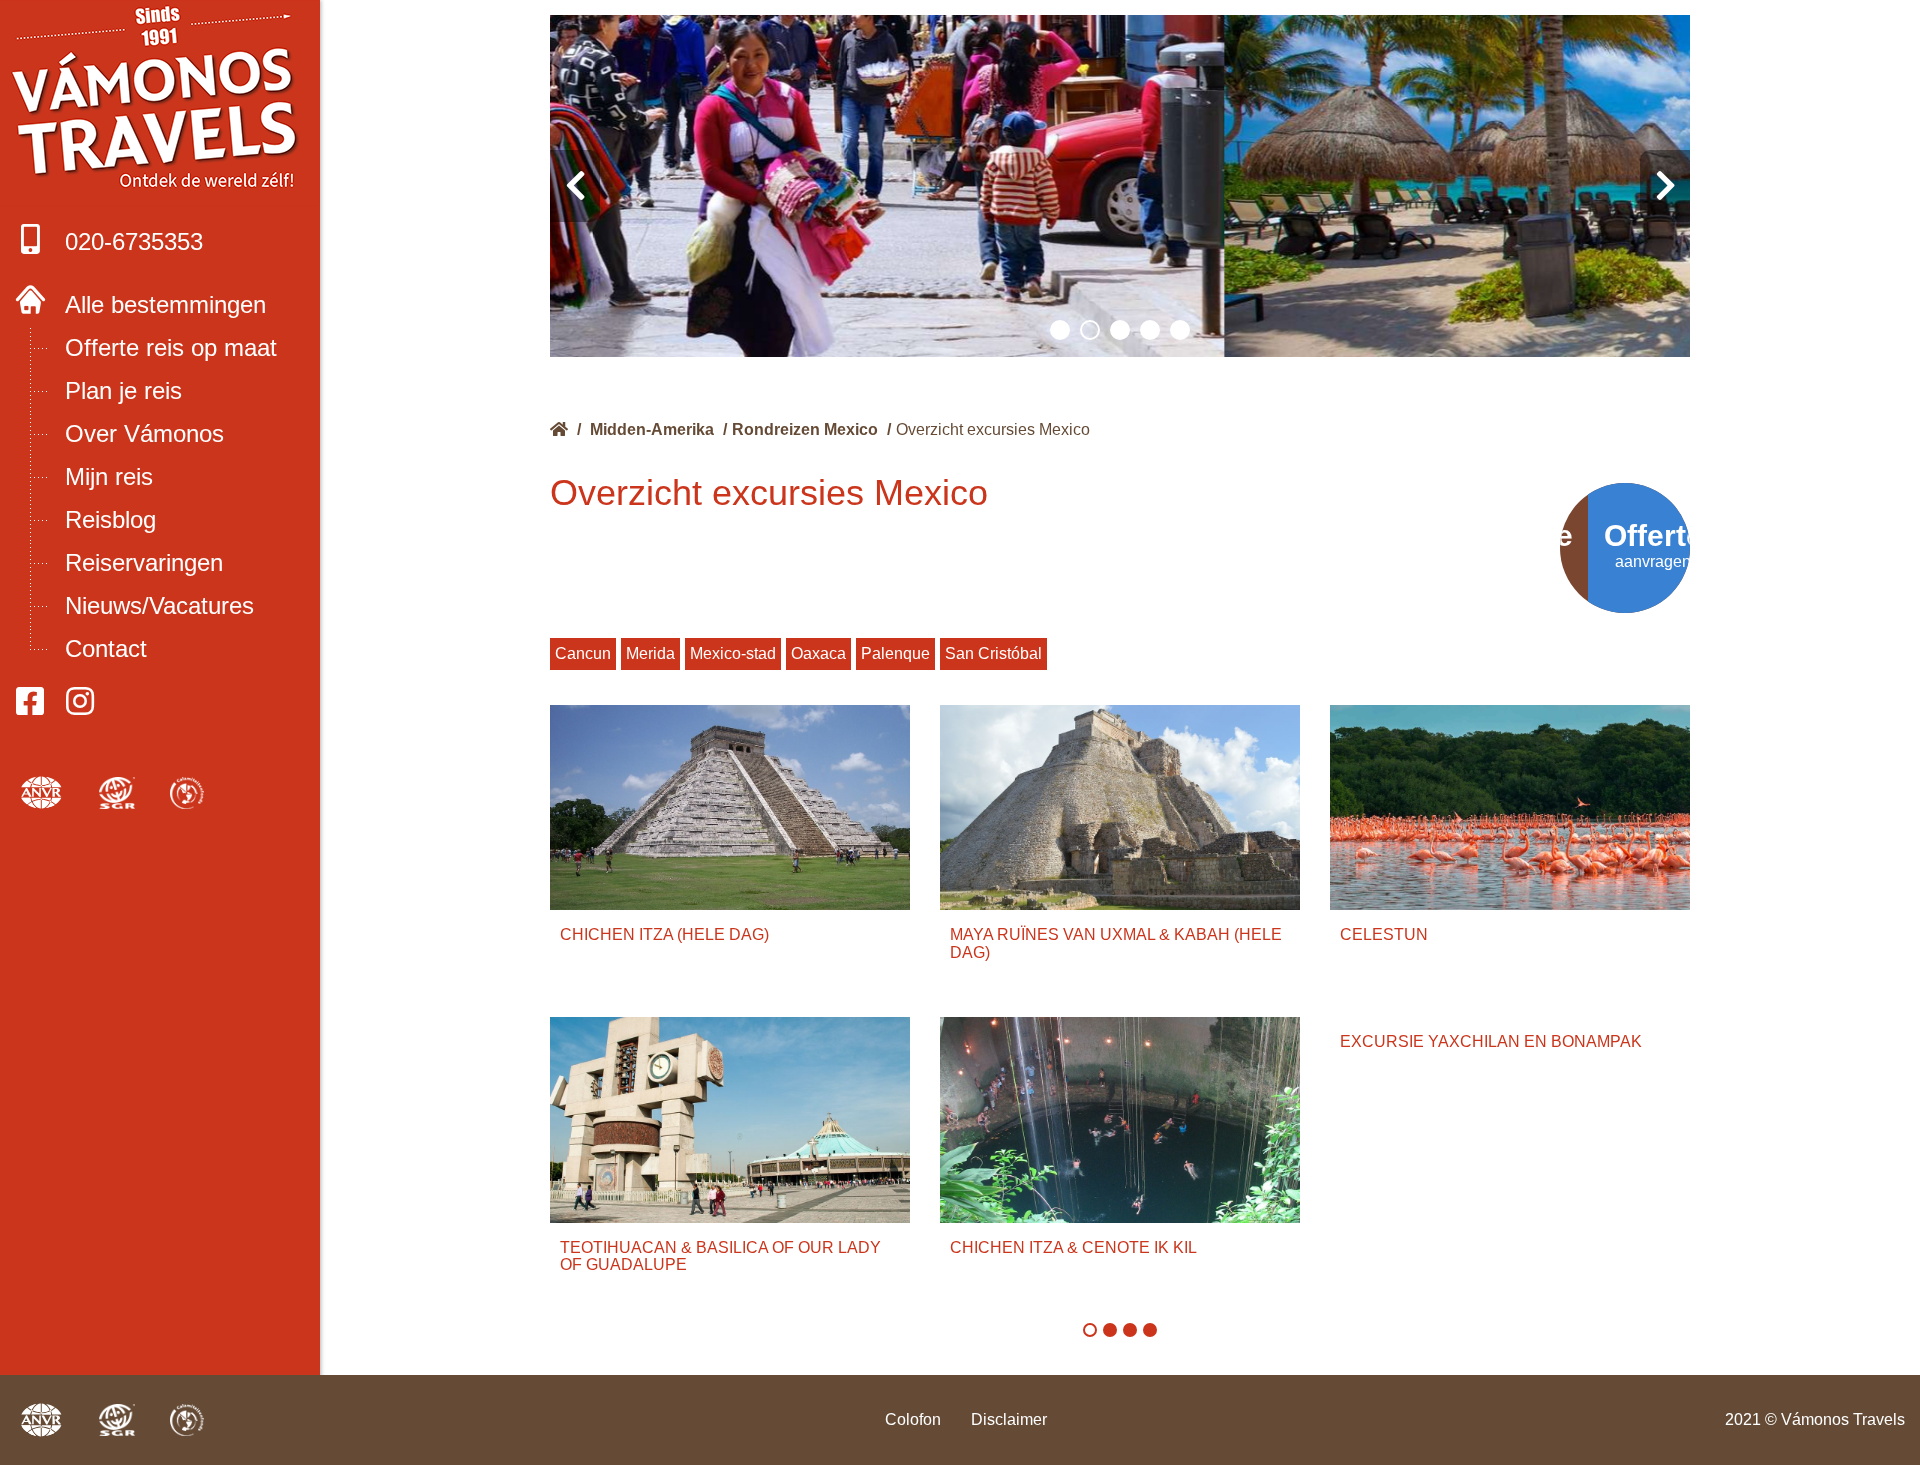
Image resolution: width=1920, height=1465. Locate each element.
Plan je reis (123, 390)
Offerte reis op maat (171, 347)
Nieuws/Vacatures (159, 605)
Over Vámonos (144, 433)
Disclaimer (1009, 1419)
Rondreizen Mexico (805, 429)
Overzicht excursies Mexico (993, 429)
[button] (1060, 330)
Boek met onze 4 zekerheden (160, 100)
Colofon (913, 1419)
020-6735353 (134, 241)
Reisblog (110, 519)
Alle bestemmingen (165, 304)
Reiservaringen (144, 562)
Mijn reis (109, 476)
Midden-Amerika (652, 429)
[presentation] (575, 186)
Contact (106, 648)
